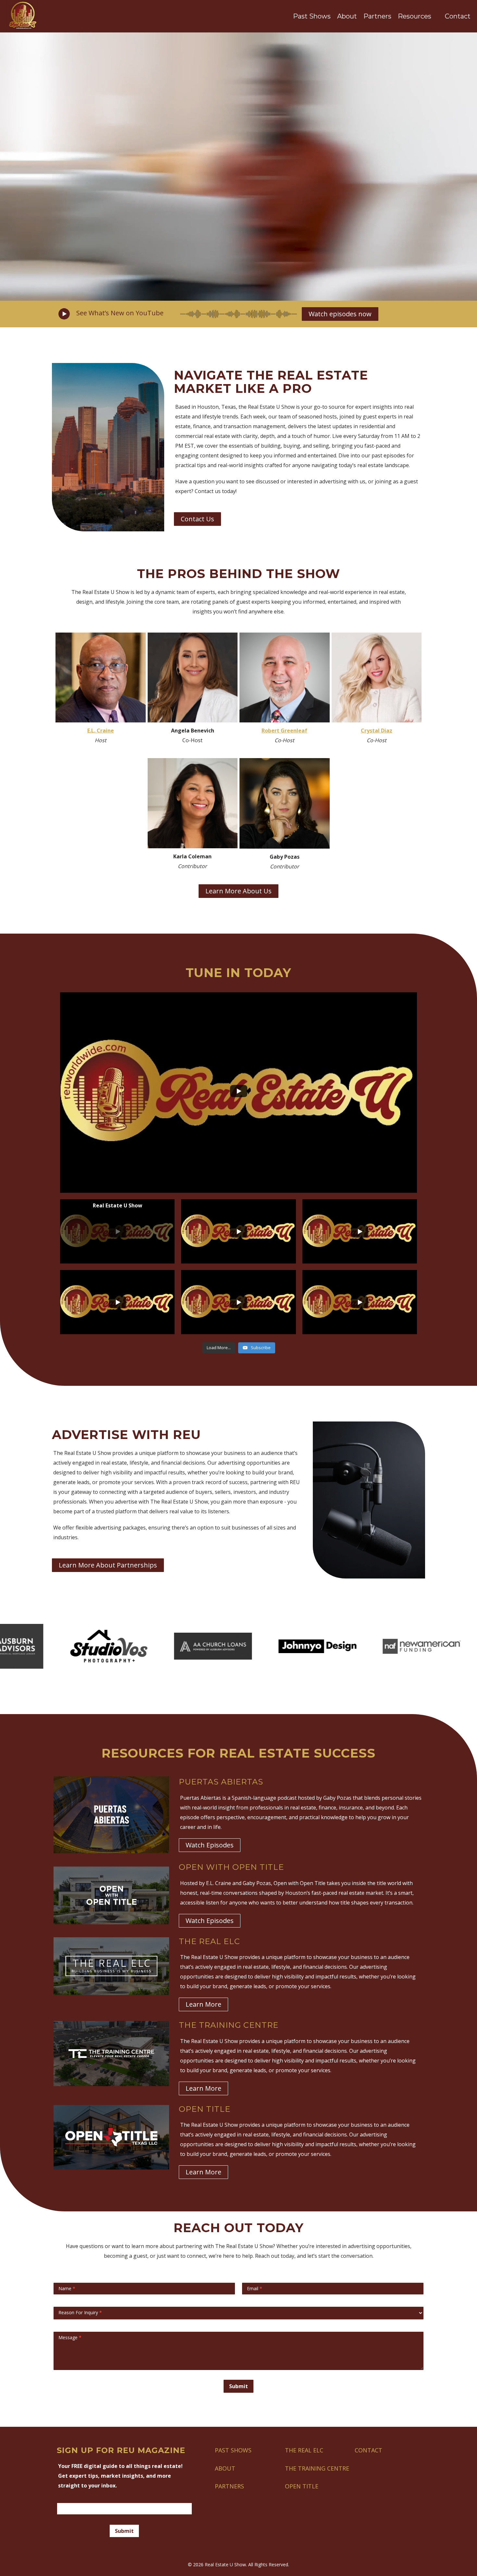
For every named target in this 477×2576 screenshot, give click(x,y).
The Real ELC (304, 2450)
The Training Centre (317, 2468)
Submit (238, 2386)
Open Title (302, 2486)
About (347, 16)
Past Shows (312, 16)
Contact (458, 16)
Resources (415, 16)
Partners (377, 16)
